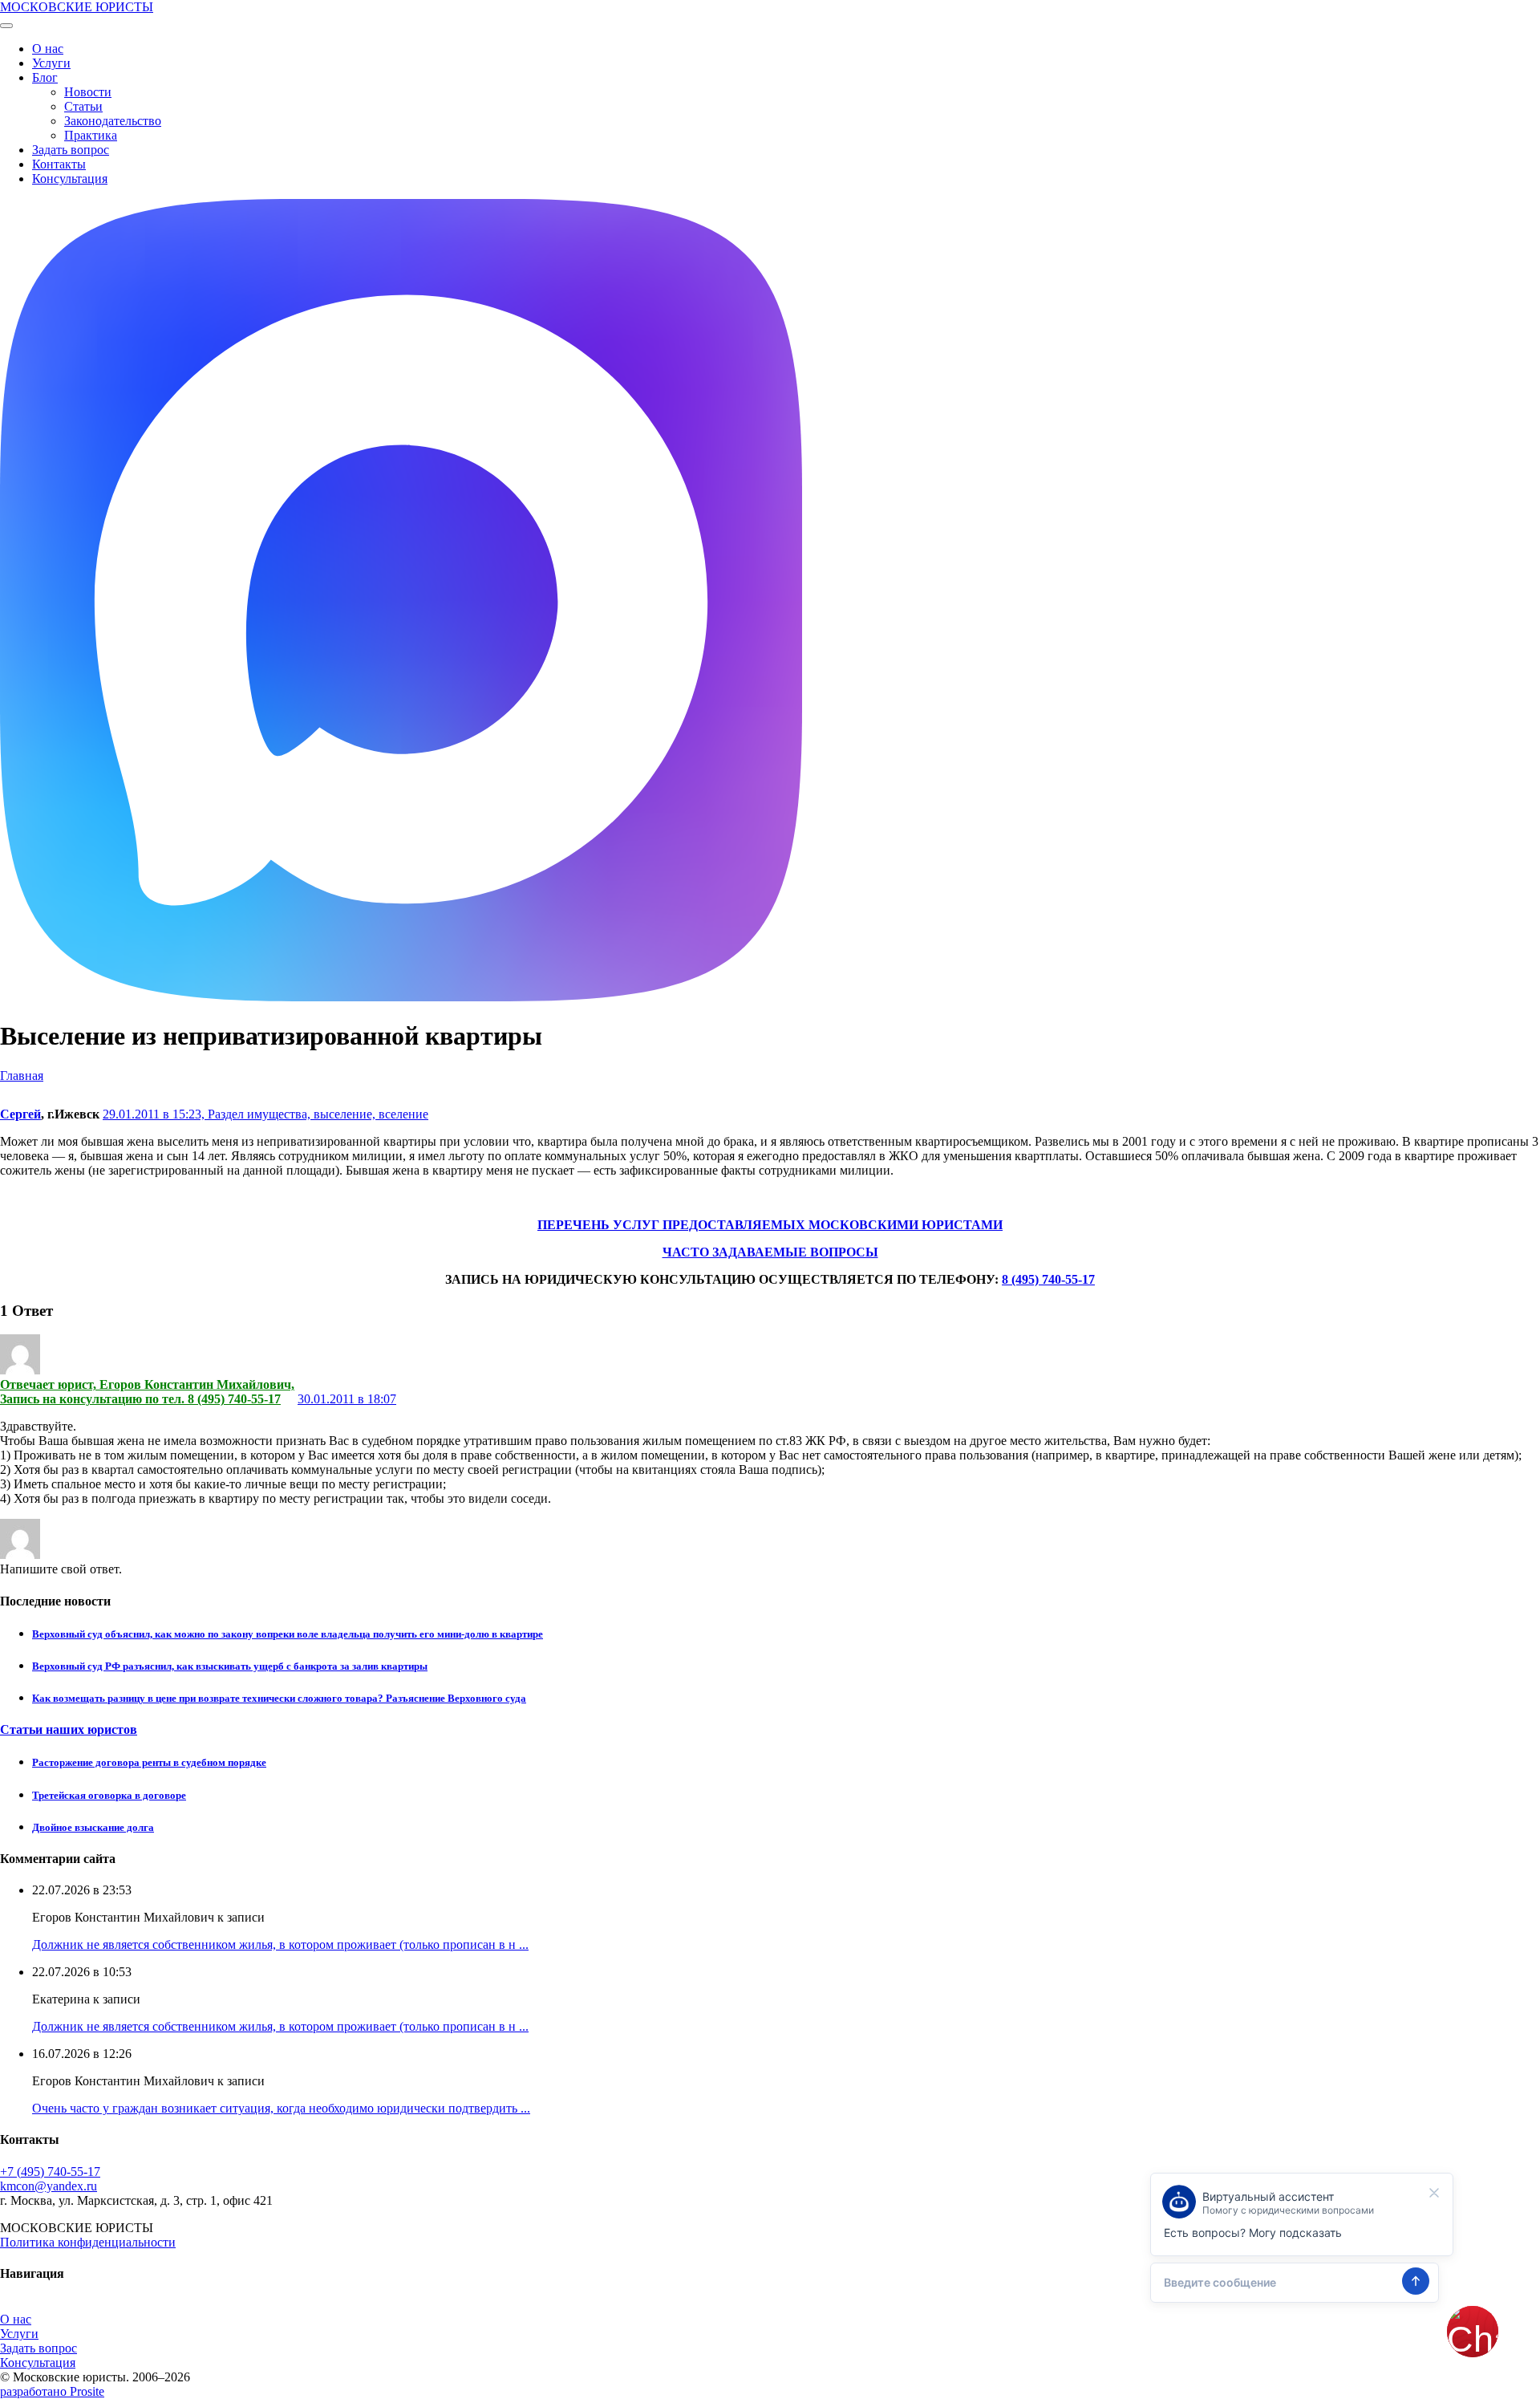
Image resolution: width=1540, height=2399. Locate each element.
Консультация (70, 179)
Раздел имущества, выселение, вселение (318, 1114)
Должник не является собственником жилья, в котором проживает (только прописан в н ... (280, 1944)
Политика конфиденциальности (88, 2242)
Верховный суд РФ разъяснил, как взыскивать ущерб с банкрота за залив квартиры (230, 1666)
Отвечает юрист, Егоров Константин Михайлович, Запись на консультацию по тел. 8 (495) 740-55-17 (147, 1392)
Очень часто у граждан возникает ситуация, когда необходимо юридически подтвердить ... (281, 2108)
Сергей (20, 1114)
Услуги (51, 63)
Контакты (59, 164)
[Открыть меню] (6, 26)
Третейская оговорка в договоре (109, 1795)
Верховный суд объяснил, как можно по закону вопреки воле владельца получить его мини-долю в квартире (288, 1634)
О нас (48, 49)
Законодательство (113, 121)
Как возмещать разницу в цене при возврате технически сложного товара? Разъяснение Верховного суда (279, 1698)
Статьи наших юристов (69, 1729)
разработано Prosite (52, 2391)
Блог (45, 77)
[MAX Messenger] (401, 997)
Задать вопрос (71, 150)
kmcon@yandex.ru (49, 2186)
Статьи (83, 106)
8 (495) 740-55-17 (1048, 1279)
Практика (91, 135)
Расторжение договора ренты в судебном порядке (149, 1762)
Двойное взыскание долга (93, 1827)
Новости (88, 92)
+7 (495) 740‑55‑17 (50, 2172)
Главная (22, 1076)
